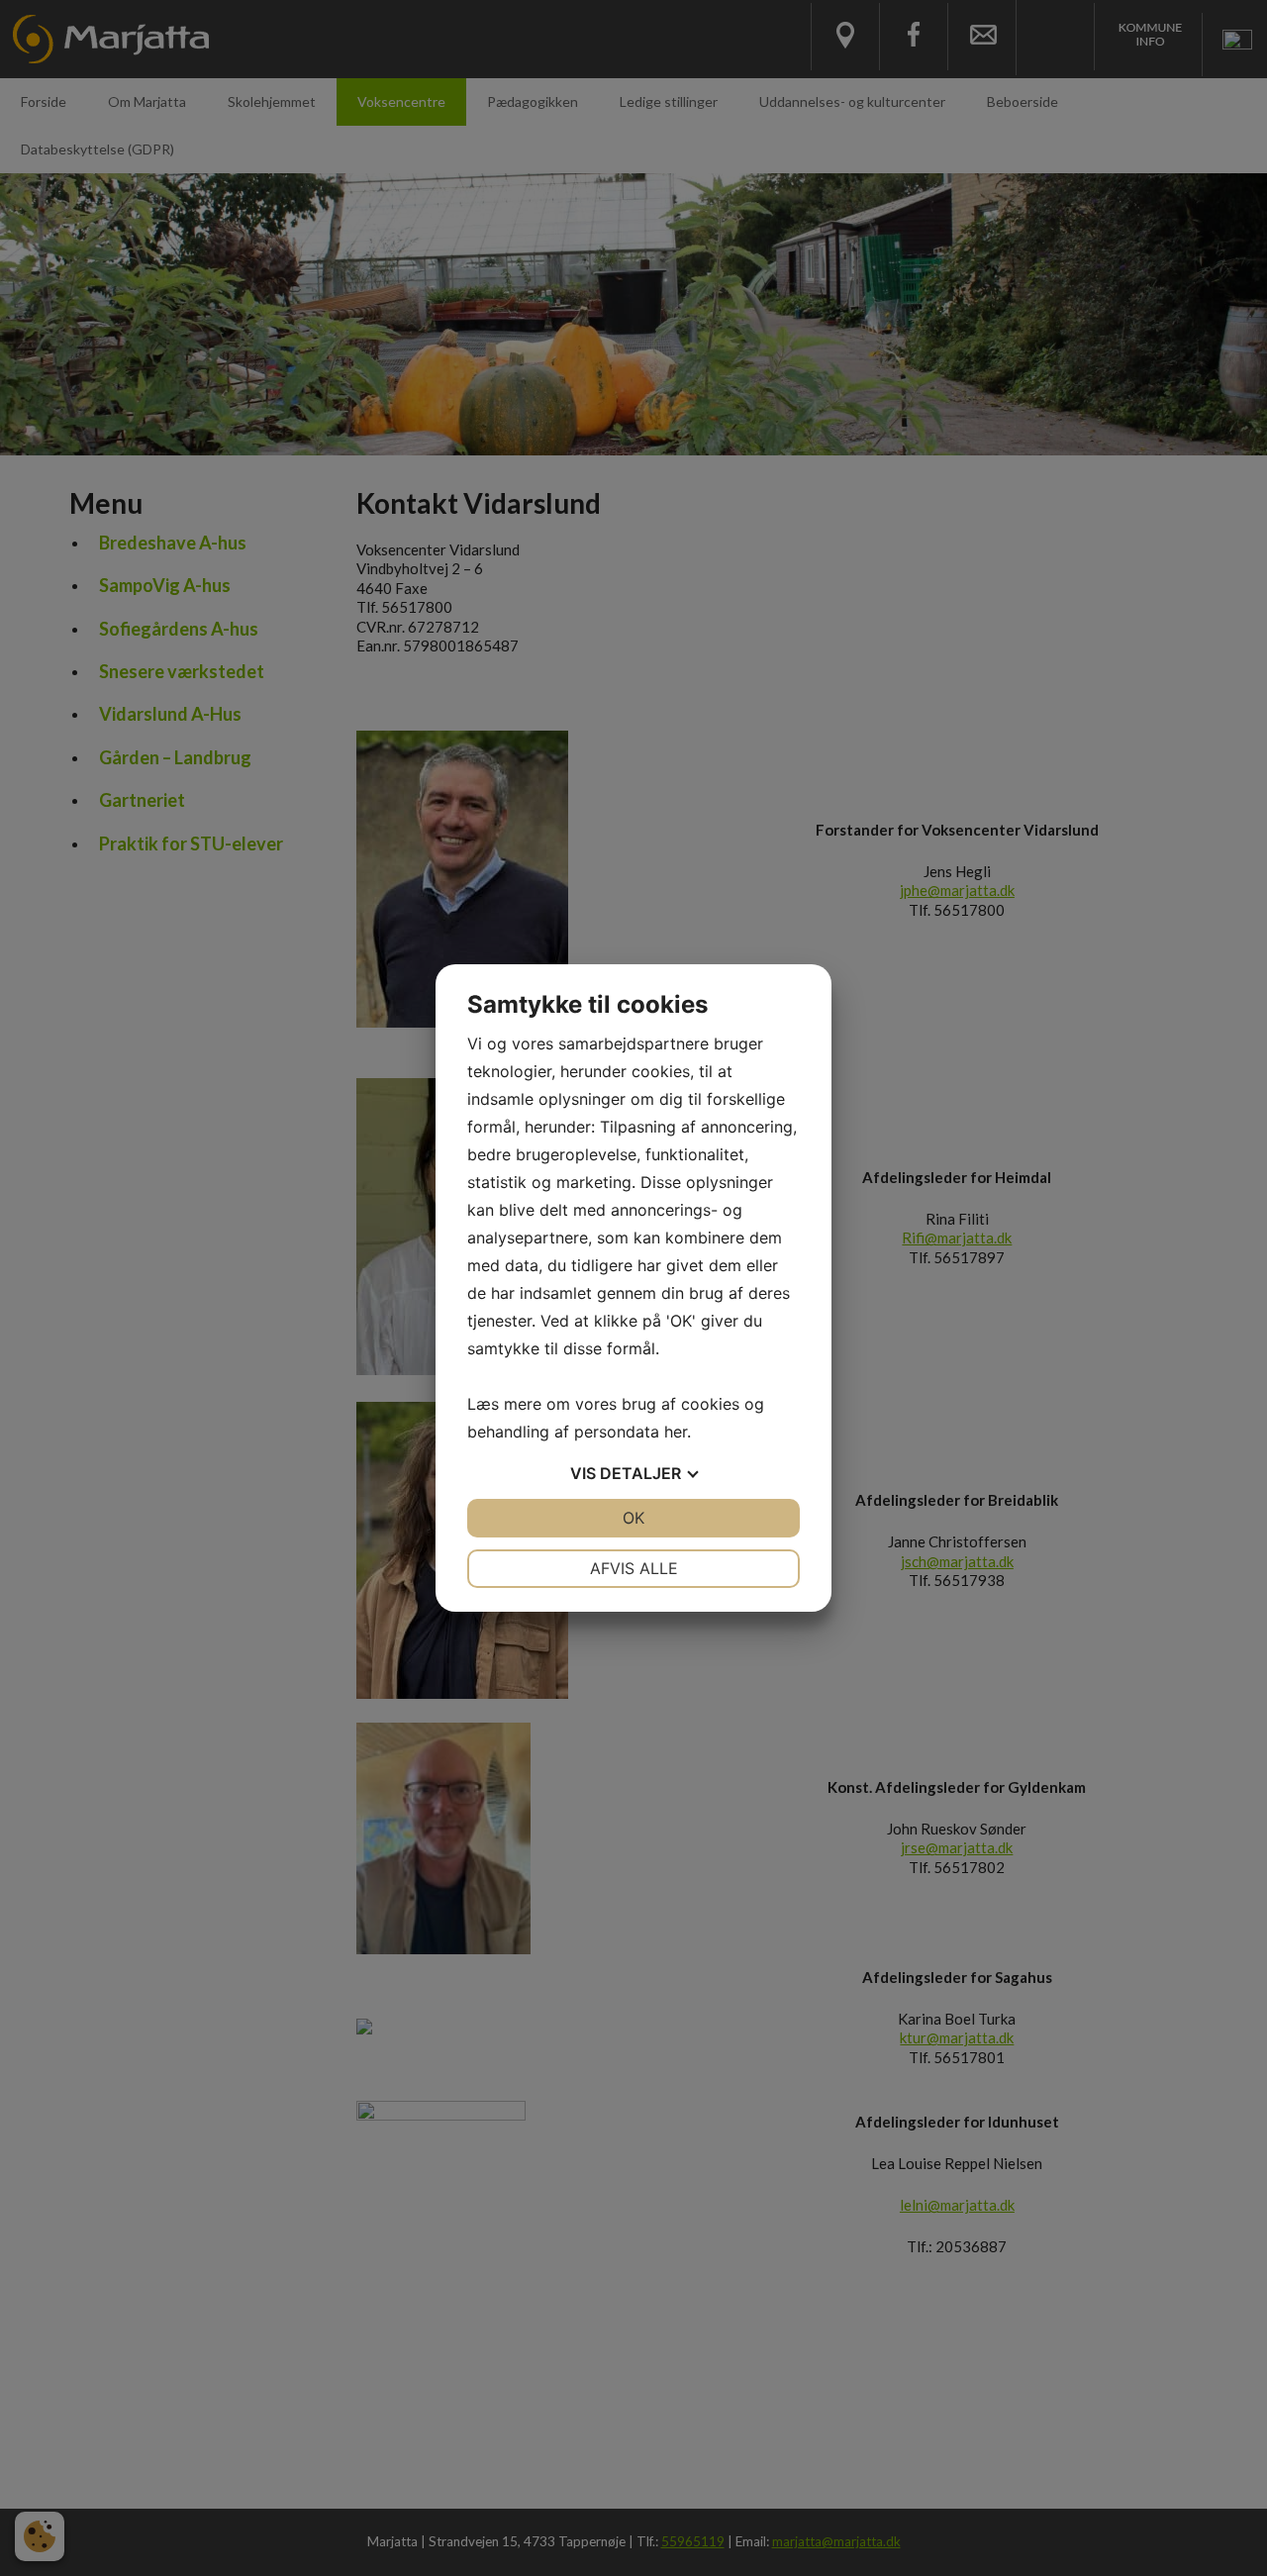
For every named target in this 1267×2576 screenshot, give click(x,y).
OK (633, 1518)
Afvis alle (634, 1568)
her (676, 1432)
